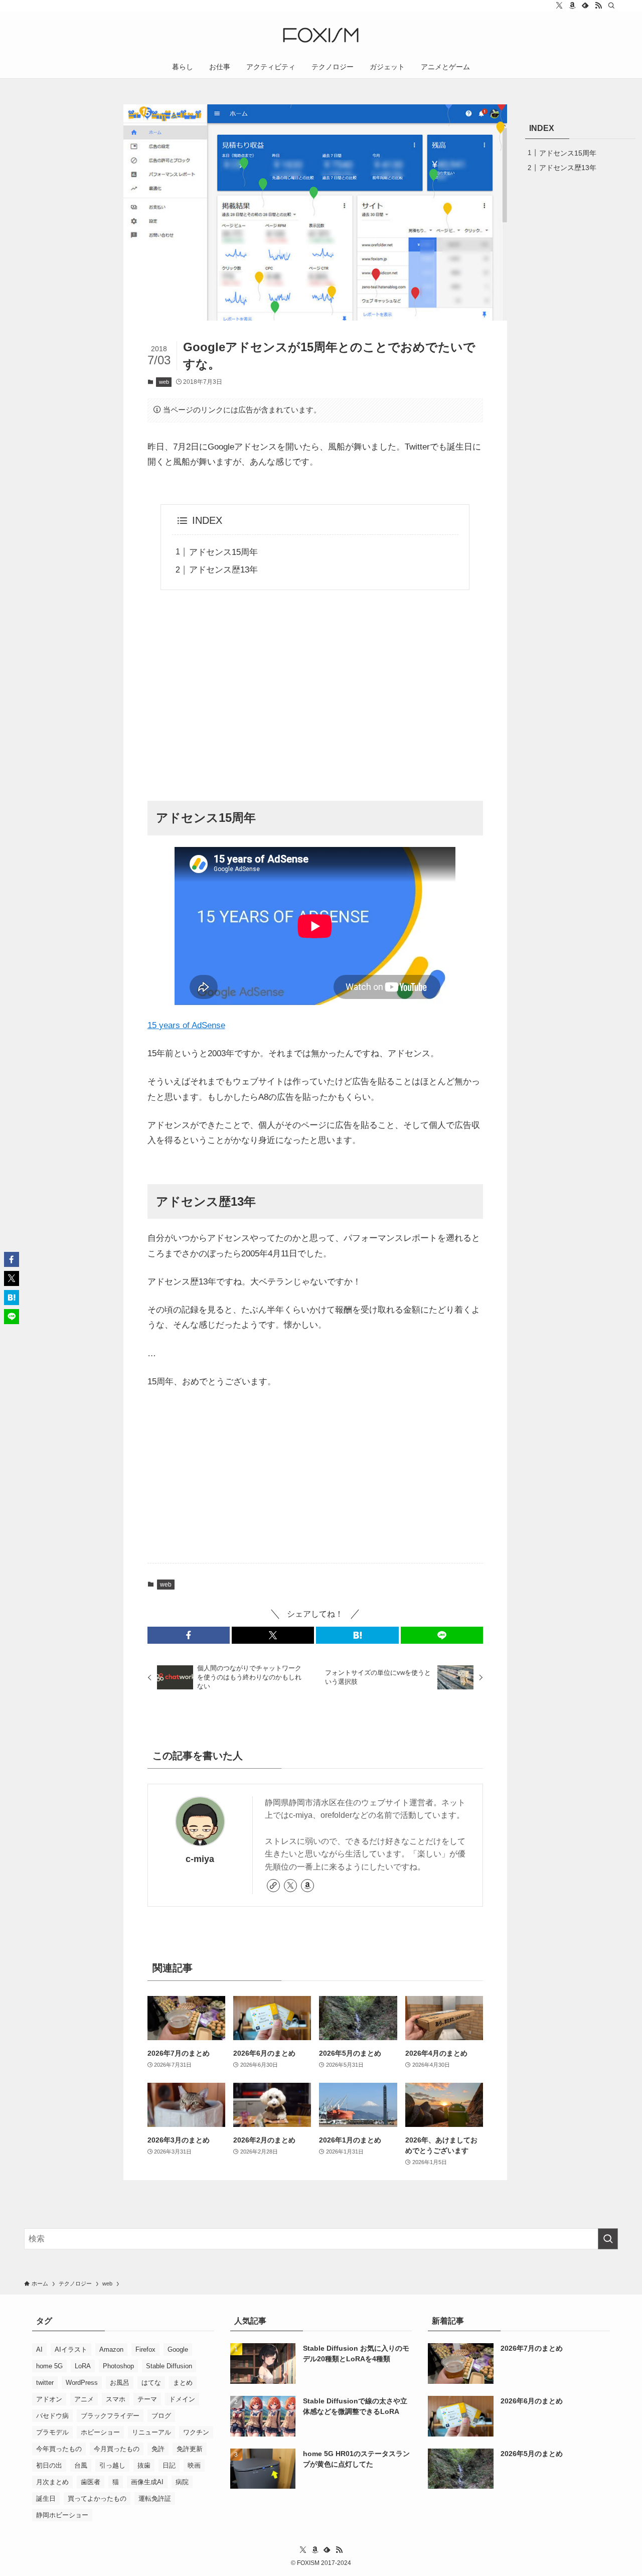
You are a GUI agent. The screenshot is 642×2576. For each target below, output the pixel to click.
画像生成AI (147, 2482)
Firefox (145, 2349)
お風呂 (120, 2383)
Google (178, 2349)
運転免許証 (155, 2498)
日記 (169, 2465)
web (164, 382)
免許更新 (190, 2449)
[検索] (611, 6)
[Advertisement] (315, 694)
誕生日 (46, 2498)
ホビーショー (100, 2432)
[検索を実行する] (608, 2239)
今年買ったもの (59, 2449)
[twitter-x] (559, 6)
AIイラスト (71, 2349)
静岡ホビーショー (62, 2515)
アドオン (49, 2399)
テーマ (147, 2399)
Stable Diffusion (169, 2366)
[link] (273, 1886)
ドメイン (182, 2399)
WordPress (82, 2383)
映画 (194, 2465)
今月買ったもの (117, 2449)
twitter (45, 2383)
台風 (81, 2465)
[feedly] (585, 6)
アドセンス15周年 (223, 552)
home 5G (49, 2366)
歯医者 (91, 2482)
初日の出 (49, 2465)
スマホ (116, 2399)
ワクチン (196, 2432)
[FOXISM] (321, 35)
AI (39, 2349)
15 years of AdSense (186, 1025)
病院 (182, 2482)
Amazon (111, 2349)
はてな (151, 2383)
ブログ (161, 2416)
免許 (158, 2449)
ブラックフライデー (110, 2416)
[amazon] (572, 6)
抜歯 (144, 2465)
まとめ (183, 2383)
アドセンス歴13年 (223, 570)
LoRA (83, 2366)
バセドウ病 (52, 2416)
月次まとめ (52, 2482)
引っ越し (112, 2465)
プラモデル (52, 2432)
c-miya (200, 1859)
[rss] (598, 6)
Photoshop (118, 2366)
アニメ (84, 2399)
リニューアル (151, 2432)
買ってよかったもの (97, 2498)
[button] (189, 1635)
